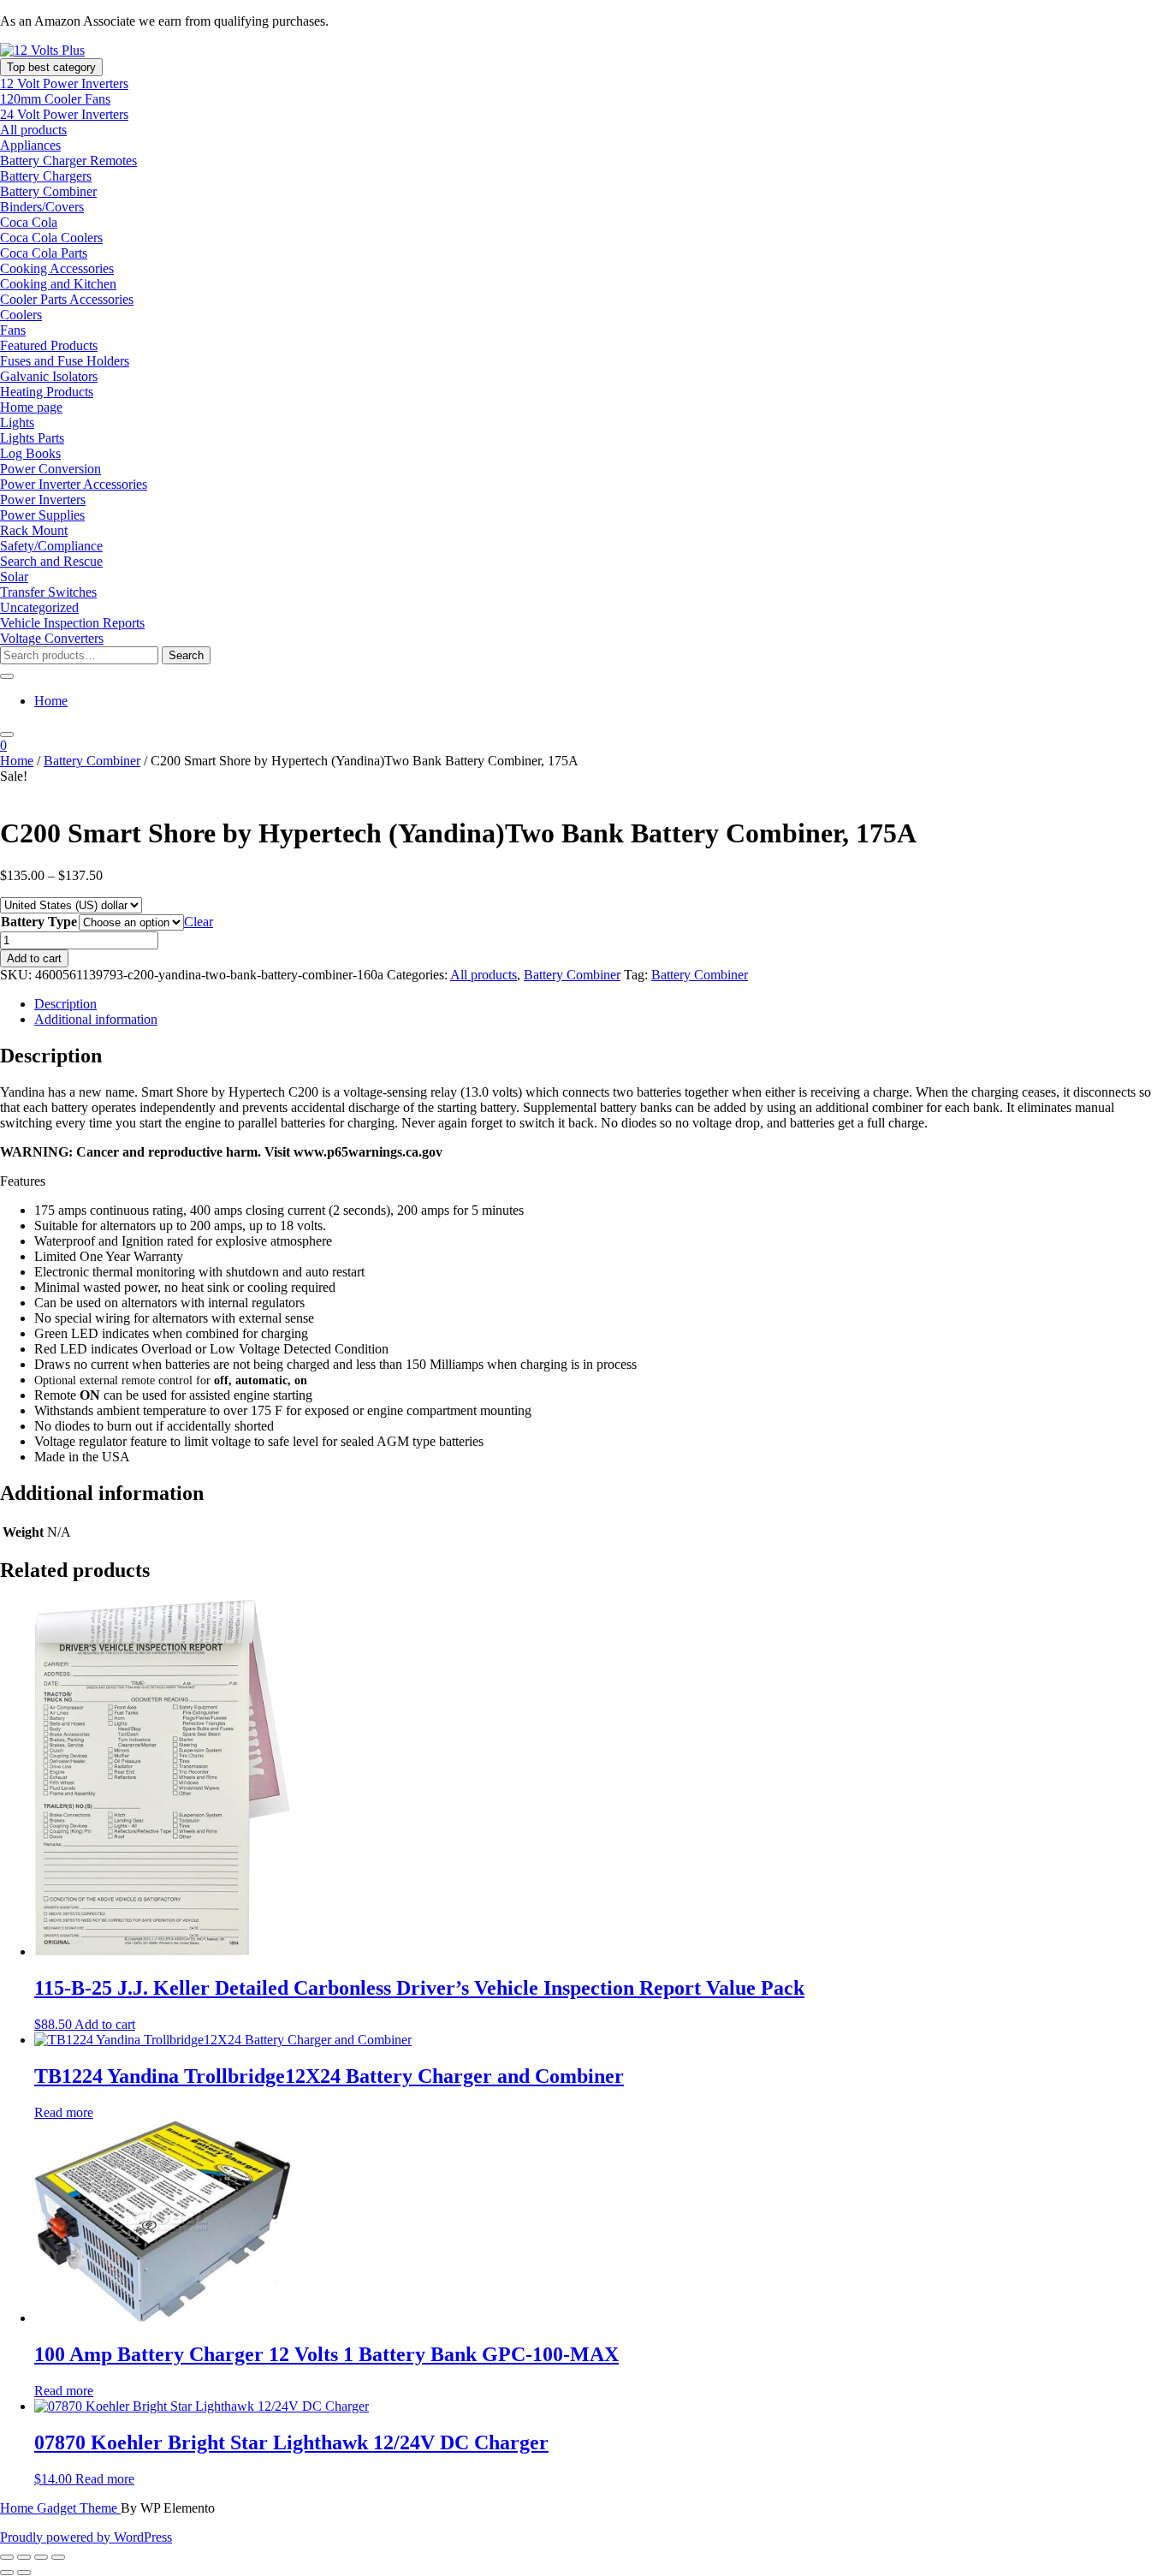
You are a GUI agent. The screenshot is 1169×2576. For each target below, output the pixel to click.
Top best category (51, 67)
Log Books (30, 453)
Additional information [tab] (96, 1019)
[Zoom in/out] (7, 2557)
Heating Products (47, 392)
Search (186, 655)
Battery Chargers (46, 176)
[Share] (41, 2557)
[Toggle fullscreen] (24, 2557)
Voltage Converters (52, 638)
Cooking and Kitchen (58, 284)
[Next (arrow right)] (24, 2573)
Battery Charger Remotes (68, 161)
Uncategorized (39, 607)
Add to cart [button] (105, 2024)
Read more (64, 2112)
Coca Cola (29, 222)
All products (33, 130)
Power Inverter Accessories (74, 484)
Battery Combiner (48, 191)
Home (51, 701)
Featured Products (49, 345)
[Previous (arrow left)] (7, 2573)
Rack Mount (34, 530)
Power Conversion (50, 469)
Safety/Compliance (51, 546)
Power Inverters (43, 500)
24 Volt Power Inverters (64, 114)
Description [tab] (65, 1004)
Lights (17, 422)
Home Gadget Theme (60, 2508)
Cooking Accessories (57, 268)
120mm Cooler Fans (55, 99)
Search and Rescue (51, 561)
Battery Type (39, 922)
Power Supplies (42, 515)
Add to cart (34, 958)
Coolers (21, 315)
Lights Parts (32, 438)
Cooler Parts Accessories (67, 299)
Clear (199, 922)
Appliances (30, 145)
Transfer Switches (48, 592)
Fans (13, 330)
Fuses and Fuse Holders (65, 361)
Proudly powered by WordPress (86, 2537)
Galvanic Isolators (49, 376)
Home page (31, 407)
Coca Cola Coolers (51, 238)
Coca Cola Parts (44, 253)
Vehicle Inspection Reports (72, 623)
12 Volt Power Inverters (64, 83)
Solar (14, 577)
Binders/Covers (42, 207)
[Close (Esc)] (58, 2557)
